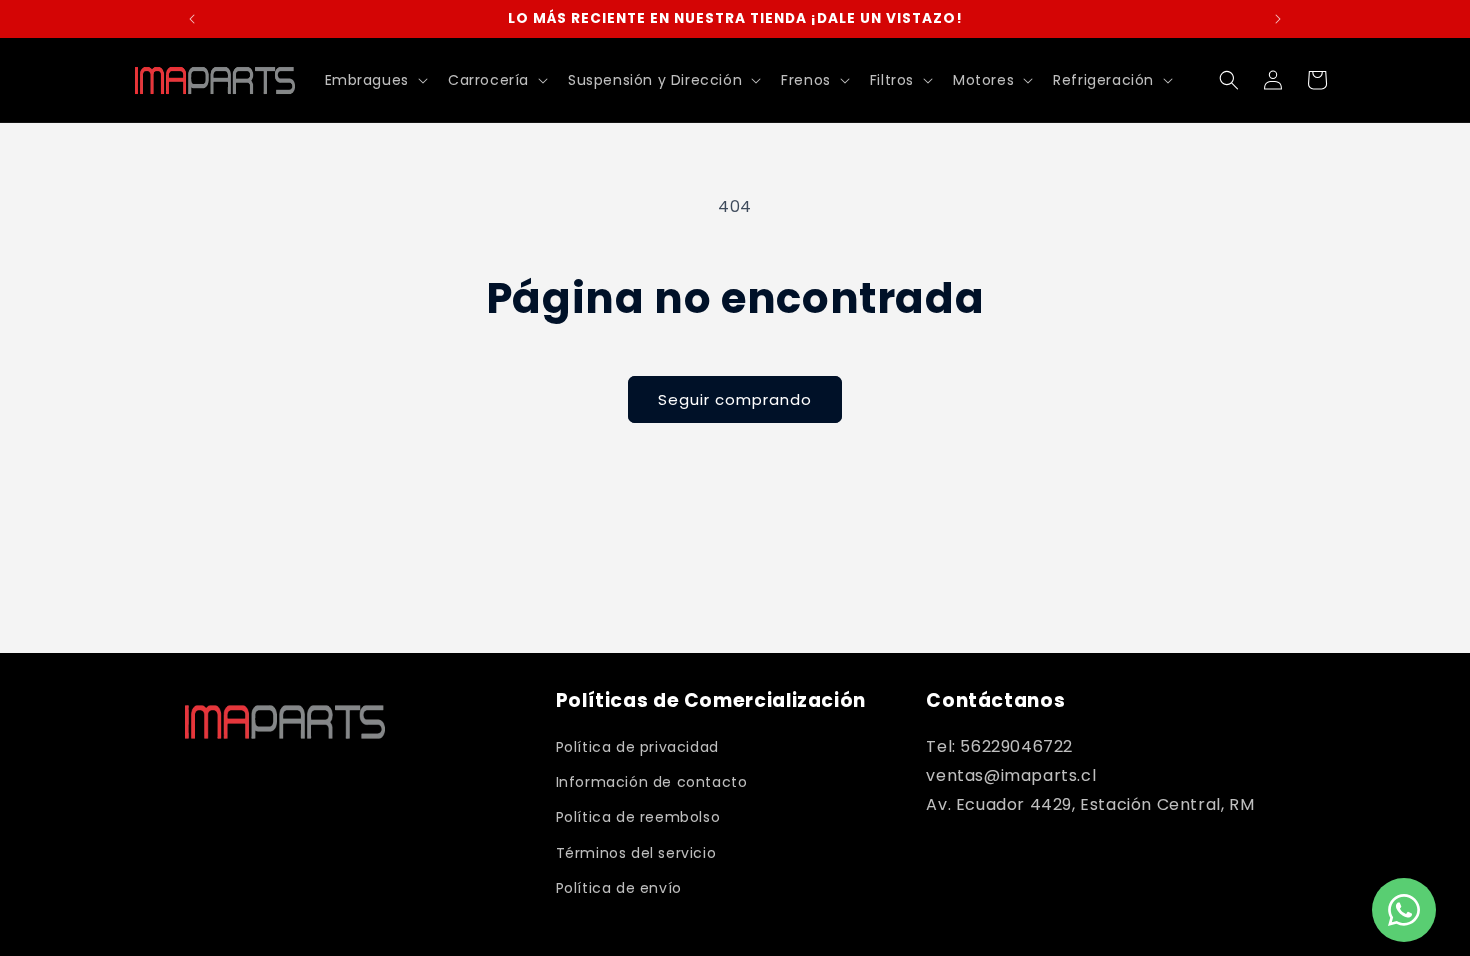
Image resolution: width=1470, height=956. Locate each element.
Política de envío (619, 888)
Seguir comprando (735, 399)
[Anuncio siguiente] (1278, 19)
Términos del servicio (636, 853)
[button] (374, 80)
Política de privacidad (637, 747)
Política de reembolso (638, 817)
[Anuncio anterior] (192, 19)
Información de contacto (652, 782)
